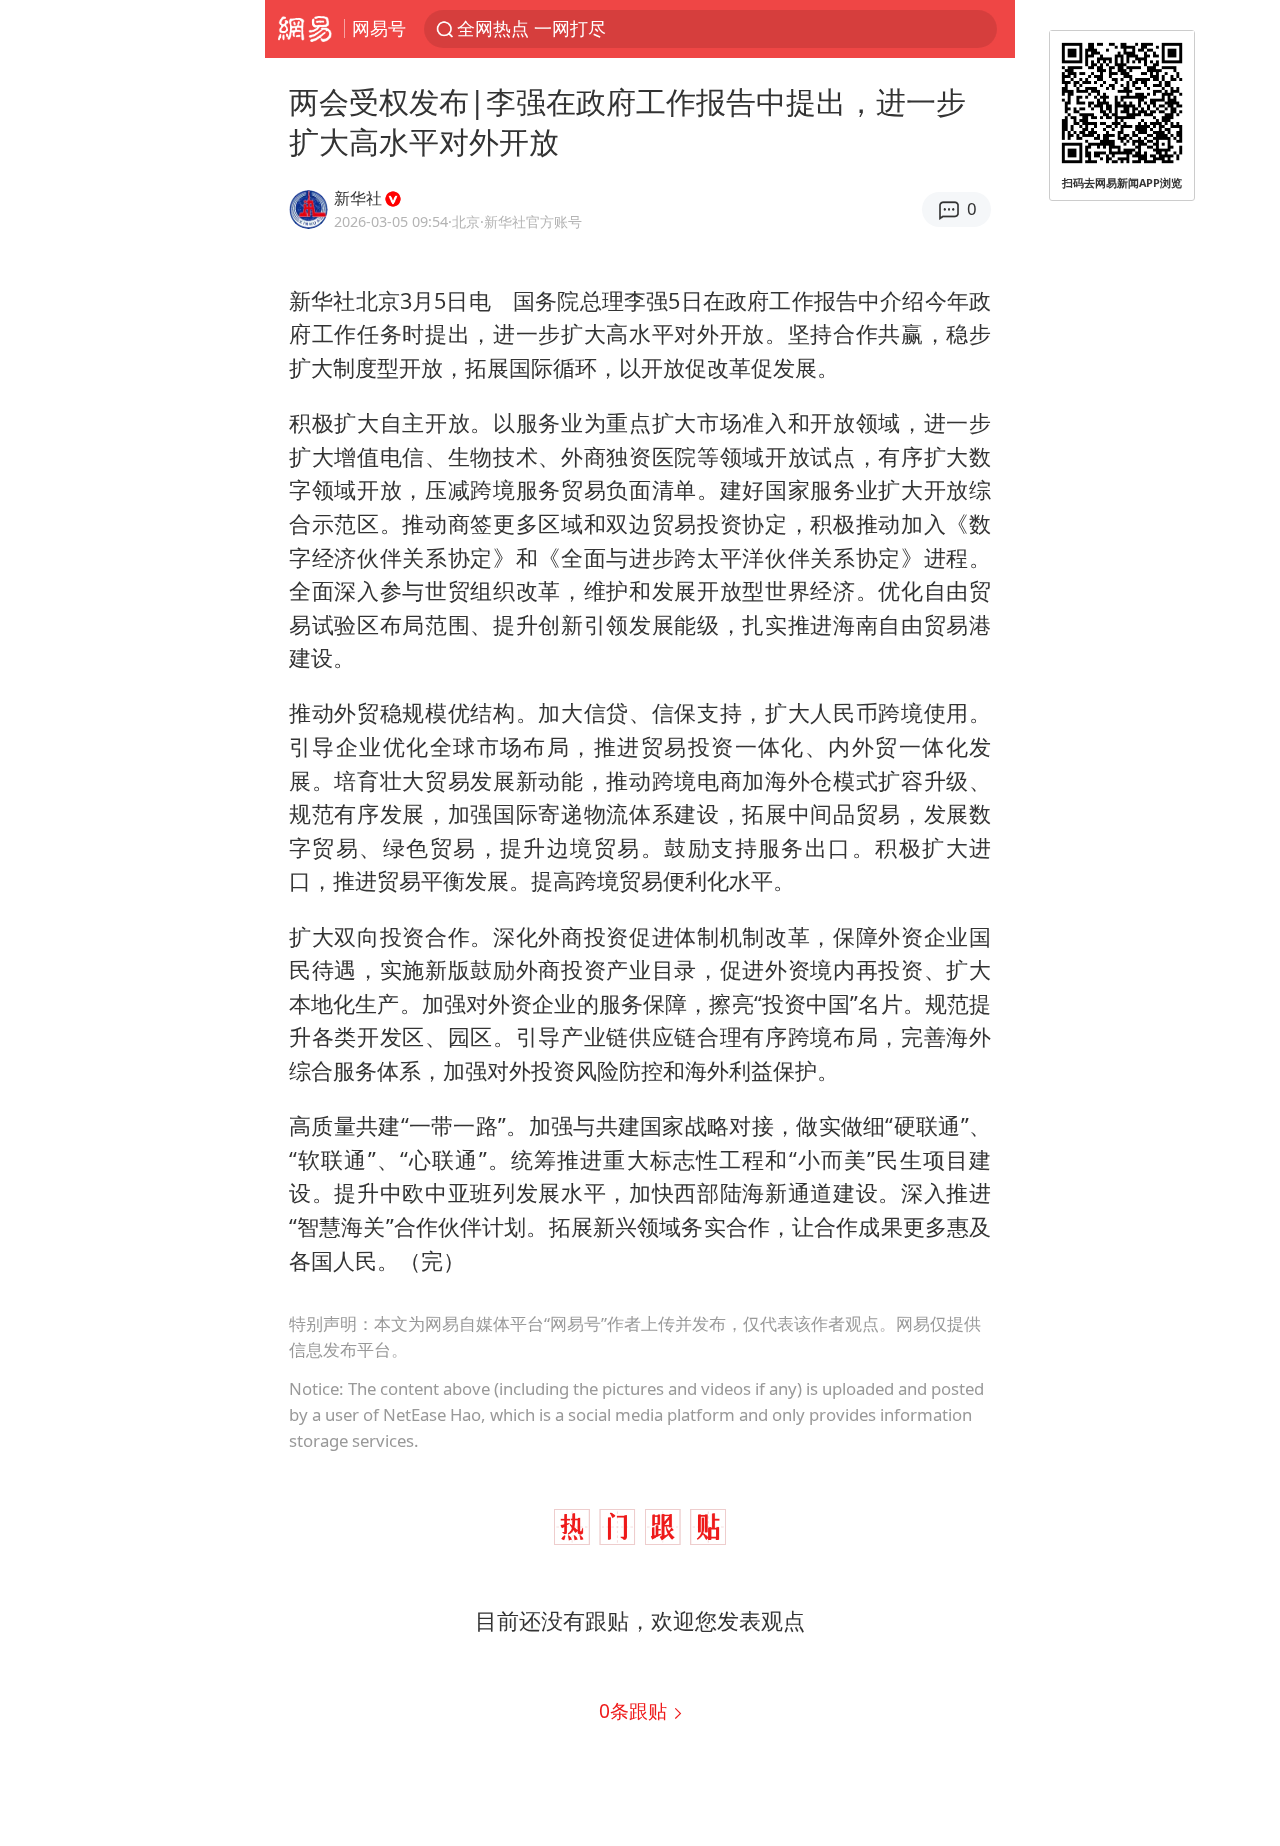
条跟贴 (635, 1710)
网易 (304, 29)
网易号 (379, 28)
